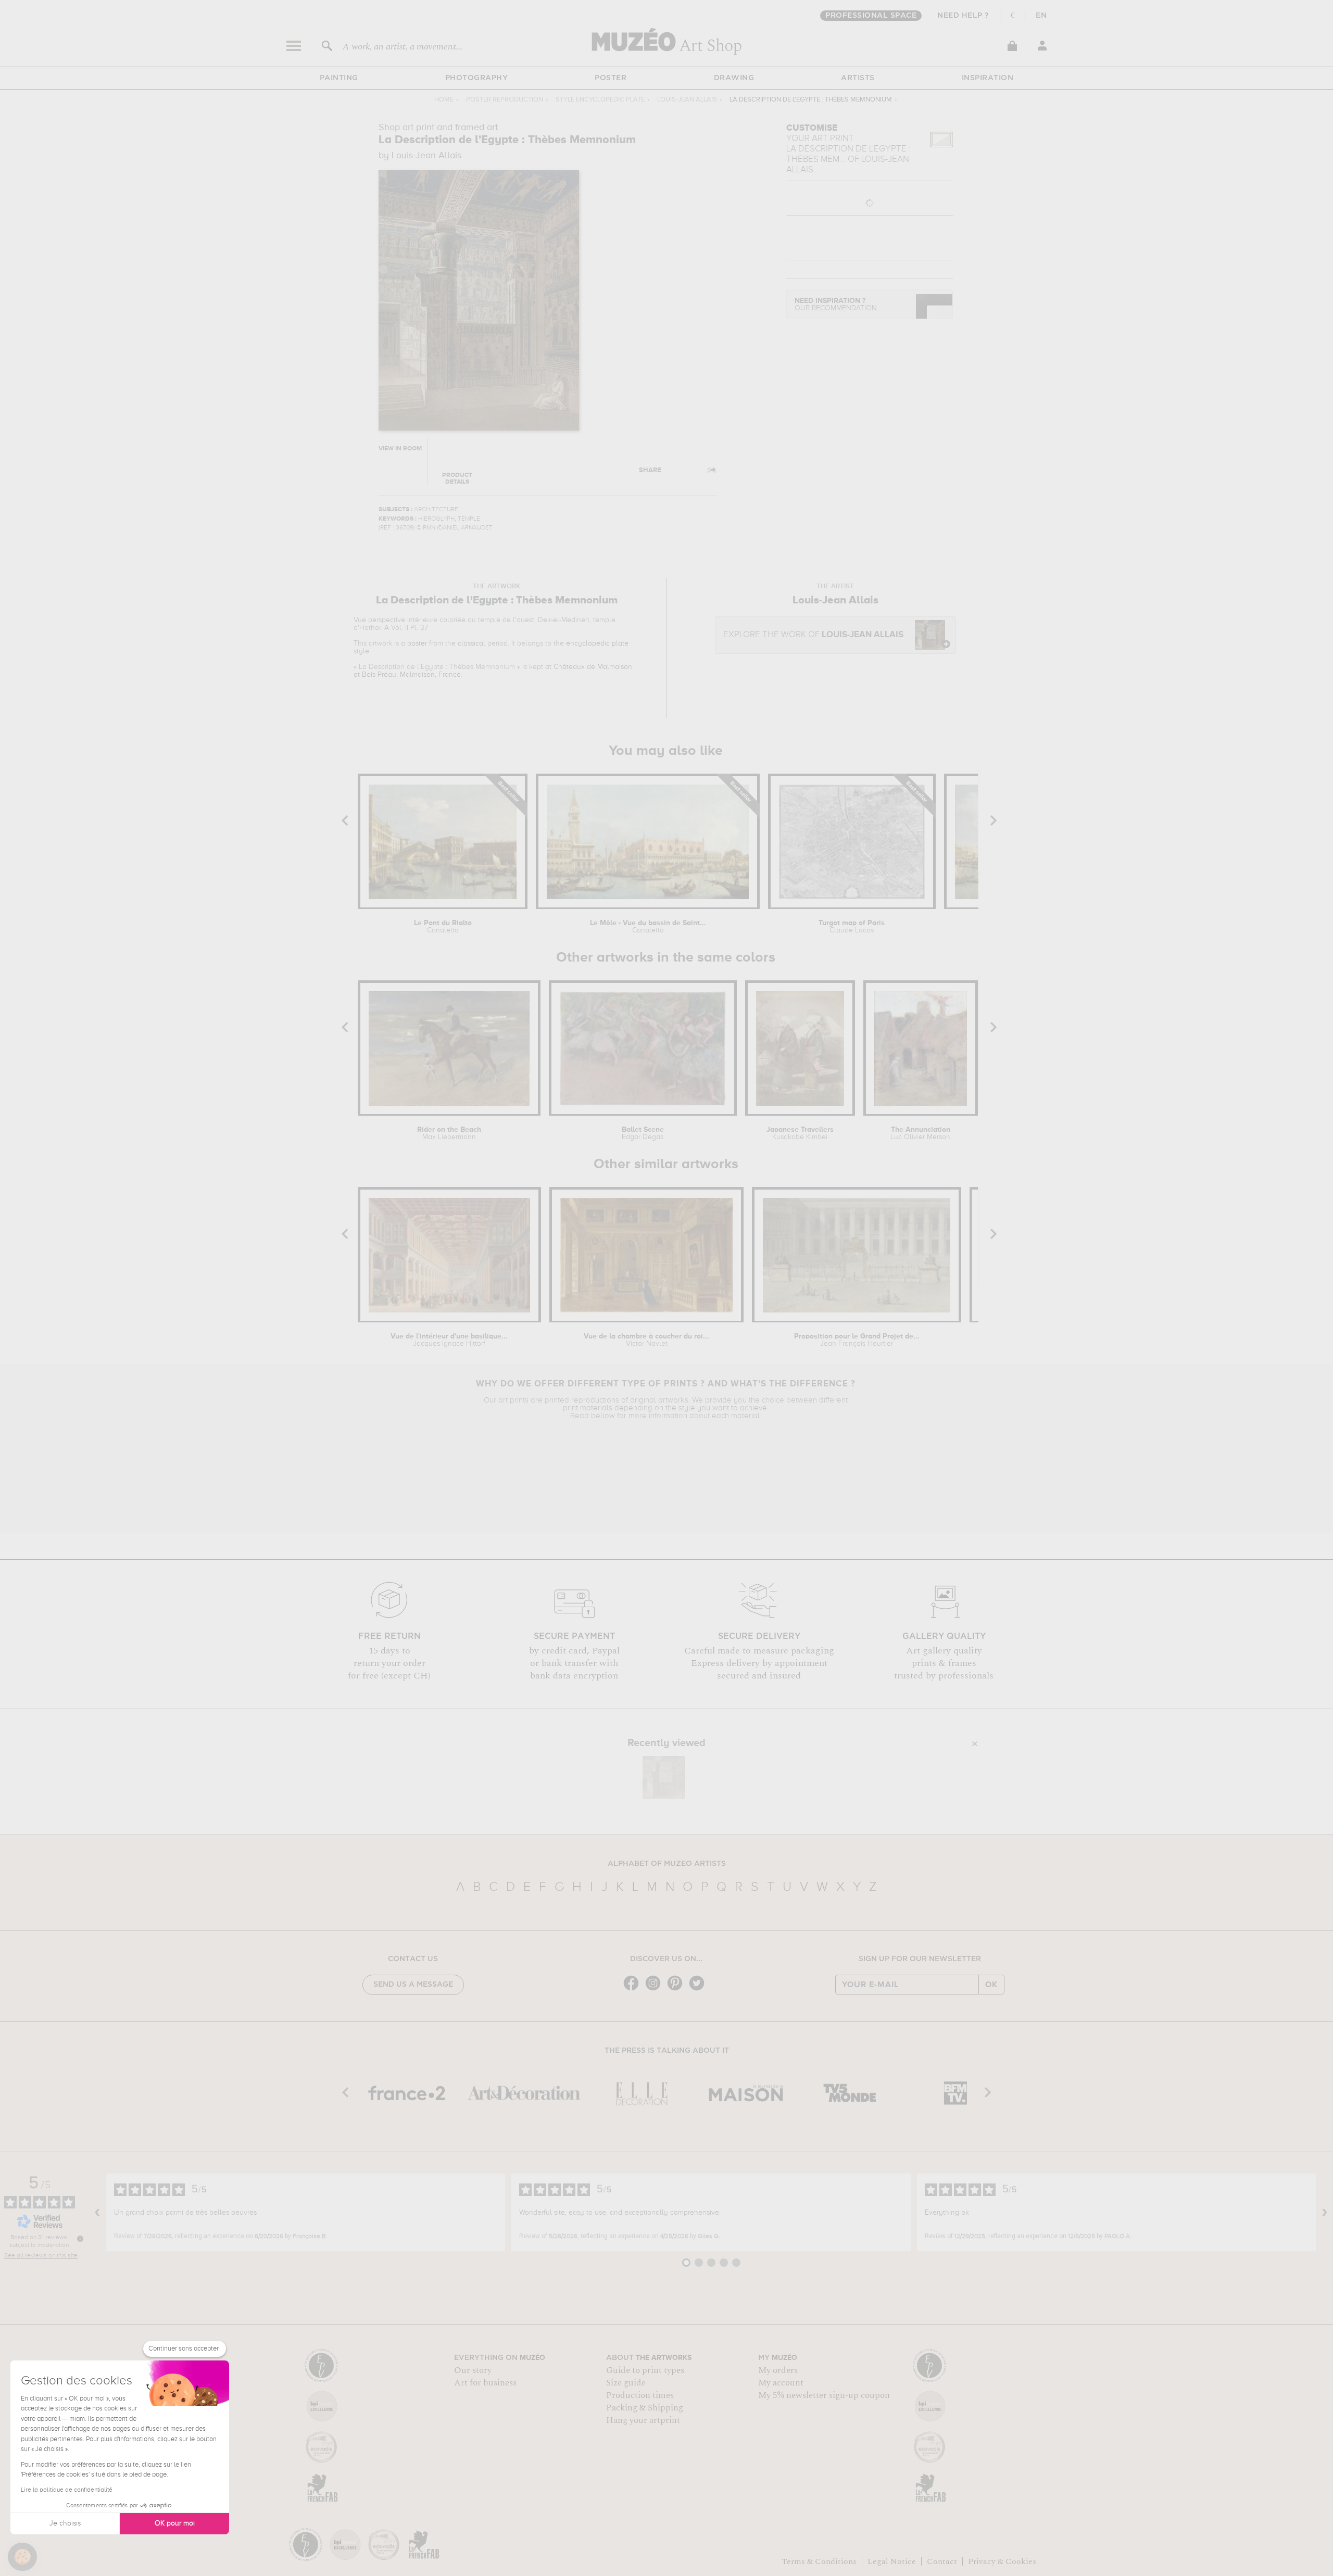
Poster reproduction (505, 100)
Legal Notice (892, 2561)
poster (417, 643)
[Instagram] (656, 1990)
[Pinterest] (677, 1990)
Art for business (485, 2383)
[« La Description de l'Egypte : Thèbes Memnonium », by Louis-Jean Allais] (664, 1777)
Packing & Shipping (645, 2408)
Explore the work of (813, 635)
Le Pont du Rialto (443, 927)
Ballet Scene (643, 1133)
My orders (778, 2370)
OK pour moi (175, 2523)
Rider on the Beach (449, 1133)
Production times (640, 2395)
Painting (339, 78)
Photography (477, 78)
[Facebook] (634, 1990)
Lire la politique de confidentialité (67, 2490)
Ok (991, 1985)
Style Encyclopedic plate (600, 100)
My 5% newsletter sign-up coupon (824, 2395)
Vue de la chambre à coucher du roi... (646, 1340)
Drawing (734, 78)
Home (444, 100)
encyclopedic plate (597, 643)
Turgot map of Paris (852, 927)
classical (471, 643)
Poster (611, 78)
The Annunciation (920, 1133)
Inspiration (988, 78)
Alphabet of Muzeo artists (667, 1864)
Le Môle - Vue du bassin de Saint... (648, 927)
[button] (22, 2557)
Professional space (871, 16)
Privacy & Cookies (1002, 2561)
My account (781, 2383)
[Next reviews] (1325, 2213)
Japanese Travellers (800, 1133)
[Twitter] (699, 1990)
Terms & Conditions (819, 2561)
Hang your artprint (643, 2420)
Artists (858, 78)
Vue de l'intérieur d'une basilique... (449, 1340)
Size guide (626, 2383)
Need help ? (963, 16)
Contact (942, 2561)
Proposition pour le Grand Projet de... (857, 1340)
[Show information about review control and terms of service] (80, 2239)
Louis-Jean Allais (687, 100)
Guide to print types (645, 2370)
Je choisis (65, 2523)
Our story (473, 2370)
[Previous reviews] (97, 2213)
